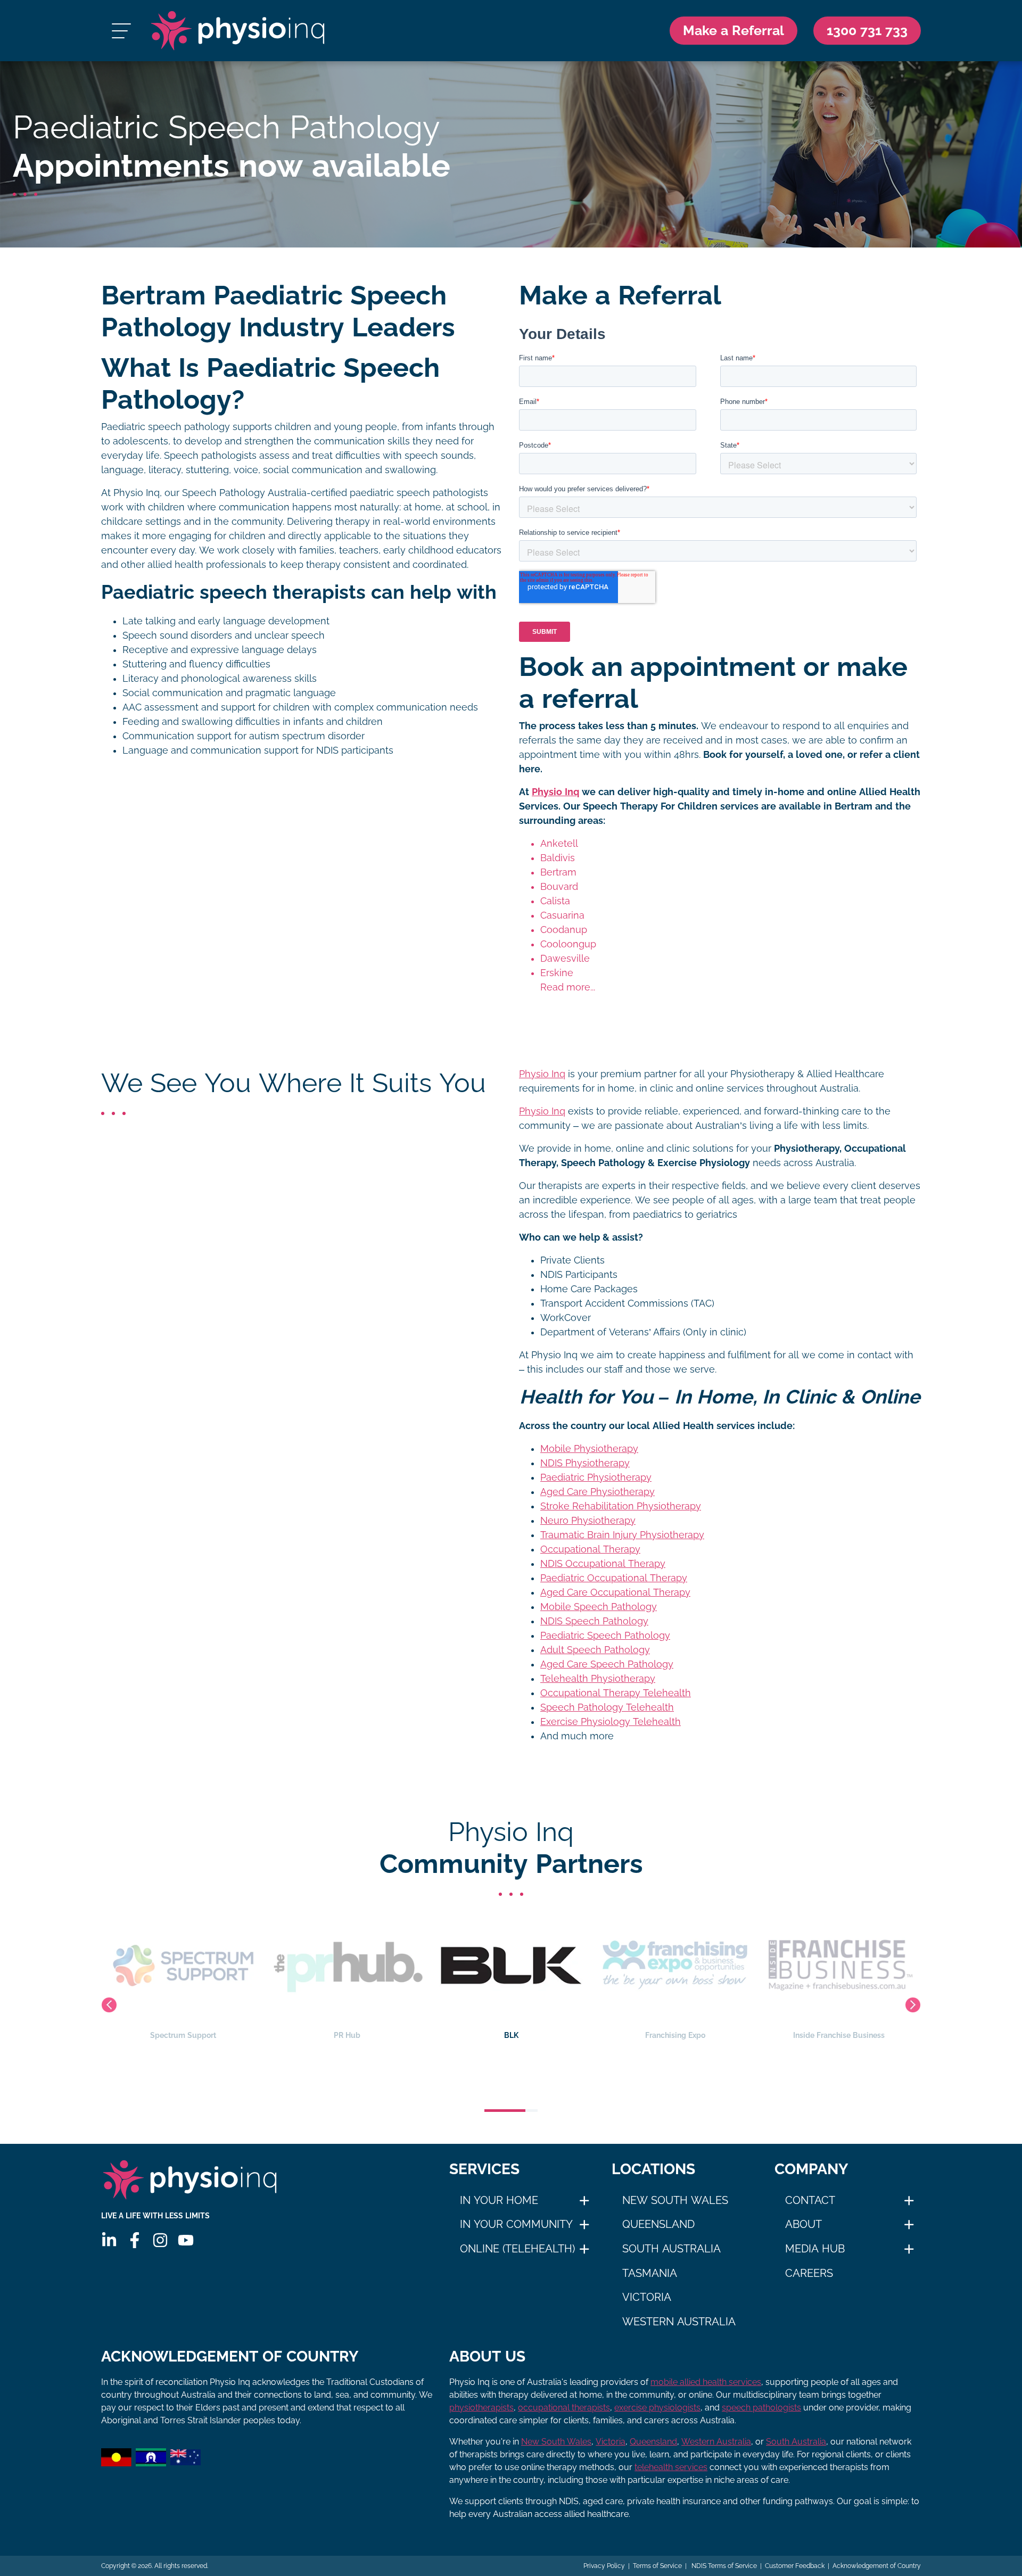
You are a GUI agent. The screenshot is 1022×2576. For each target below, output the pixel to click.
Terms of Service (657, 2566)
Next (913, 2005)
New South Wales (675, 2200)
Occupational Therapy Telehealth (616, 1693)
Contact (810, 2200)
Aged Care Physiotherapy (597, 1492)
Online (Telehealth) (517, 2249)
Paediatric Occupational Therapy (614, 1578)
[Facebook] (135, 2240)
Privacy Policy (604, 2566)
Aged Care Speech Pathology (607, 1664)
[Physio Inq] (238, 31)
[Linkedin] (109, 2240)
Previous (109, 2005)
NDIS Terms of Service (723, 2566)
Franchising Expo (511, 2035)
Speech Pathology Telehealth (607, 1707)
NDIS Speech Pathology (594, 1621)
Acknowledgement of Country (877, 2566)
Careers (809, 2273)
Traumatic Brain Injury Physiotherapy (622, 1535)
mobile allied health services (706, 2382)
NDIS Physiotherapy (585, 1463)
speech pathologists (761, 2408)
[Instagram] (160, 2240)
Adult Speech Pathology (595, 1650)
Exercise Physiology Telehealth (611, 1722)
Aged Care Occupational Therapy (615, 1592)
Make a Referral (733, 30)
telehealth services (671, 2467)
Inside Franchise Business (675, 2035)
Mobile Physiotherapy (589, 1449)
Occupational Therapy (590, 1549)
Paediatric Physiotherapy (596, 1477)
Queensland (658, 2224)
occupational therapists (564, 2408)
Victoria (647, 2297)
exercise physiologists (657, 2408)
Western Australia (679, 2322)
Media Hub (815, 2249)
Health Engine (839, 2035)
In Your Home (499, 2200)
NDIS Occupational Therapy (603, 1564)
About (803, 2224)
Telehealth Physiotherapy (598, 1679)
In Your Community (516, 2224)
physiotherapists (481, 2408)
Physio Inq (555, 792)
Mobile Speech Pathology (599, 1607)
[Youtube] (186, 2240)
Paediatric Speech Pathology (605, 1636)
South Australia (671, 2249)
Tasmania (650, 2273)
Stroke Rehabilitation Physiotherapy (621, 1506)
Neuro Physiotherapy (588, 1521)
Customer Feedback (795, 2566)
